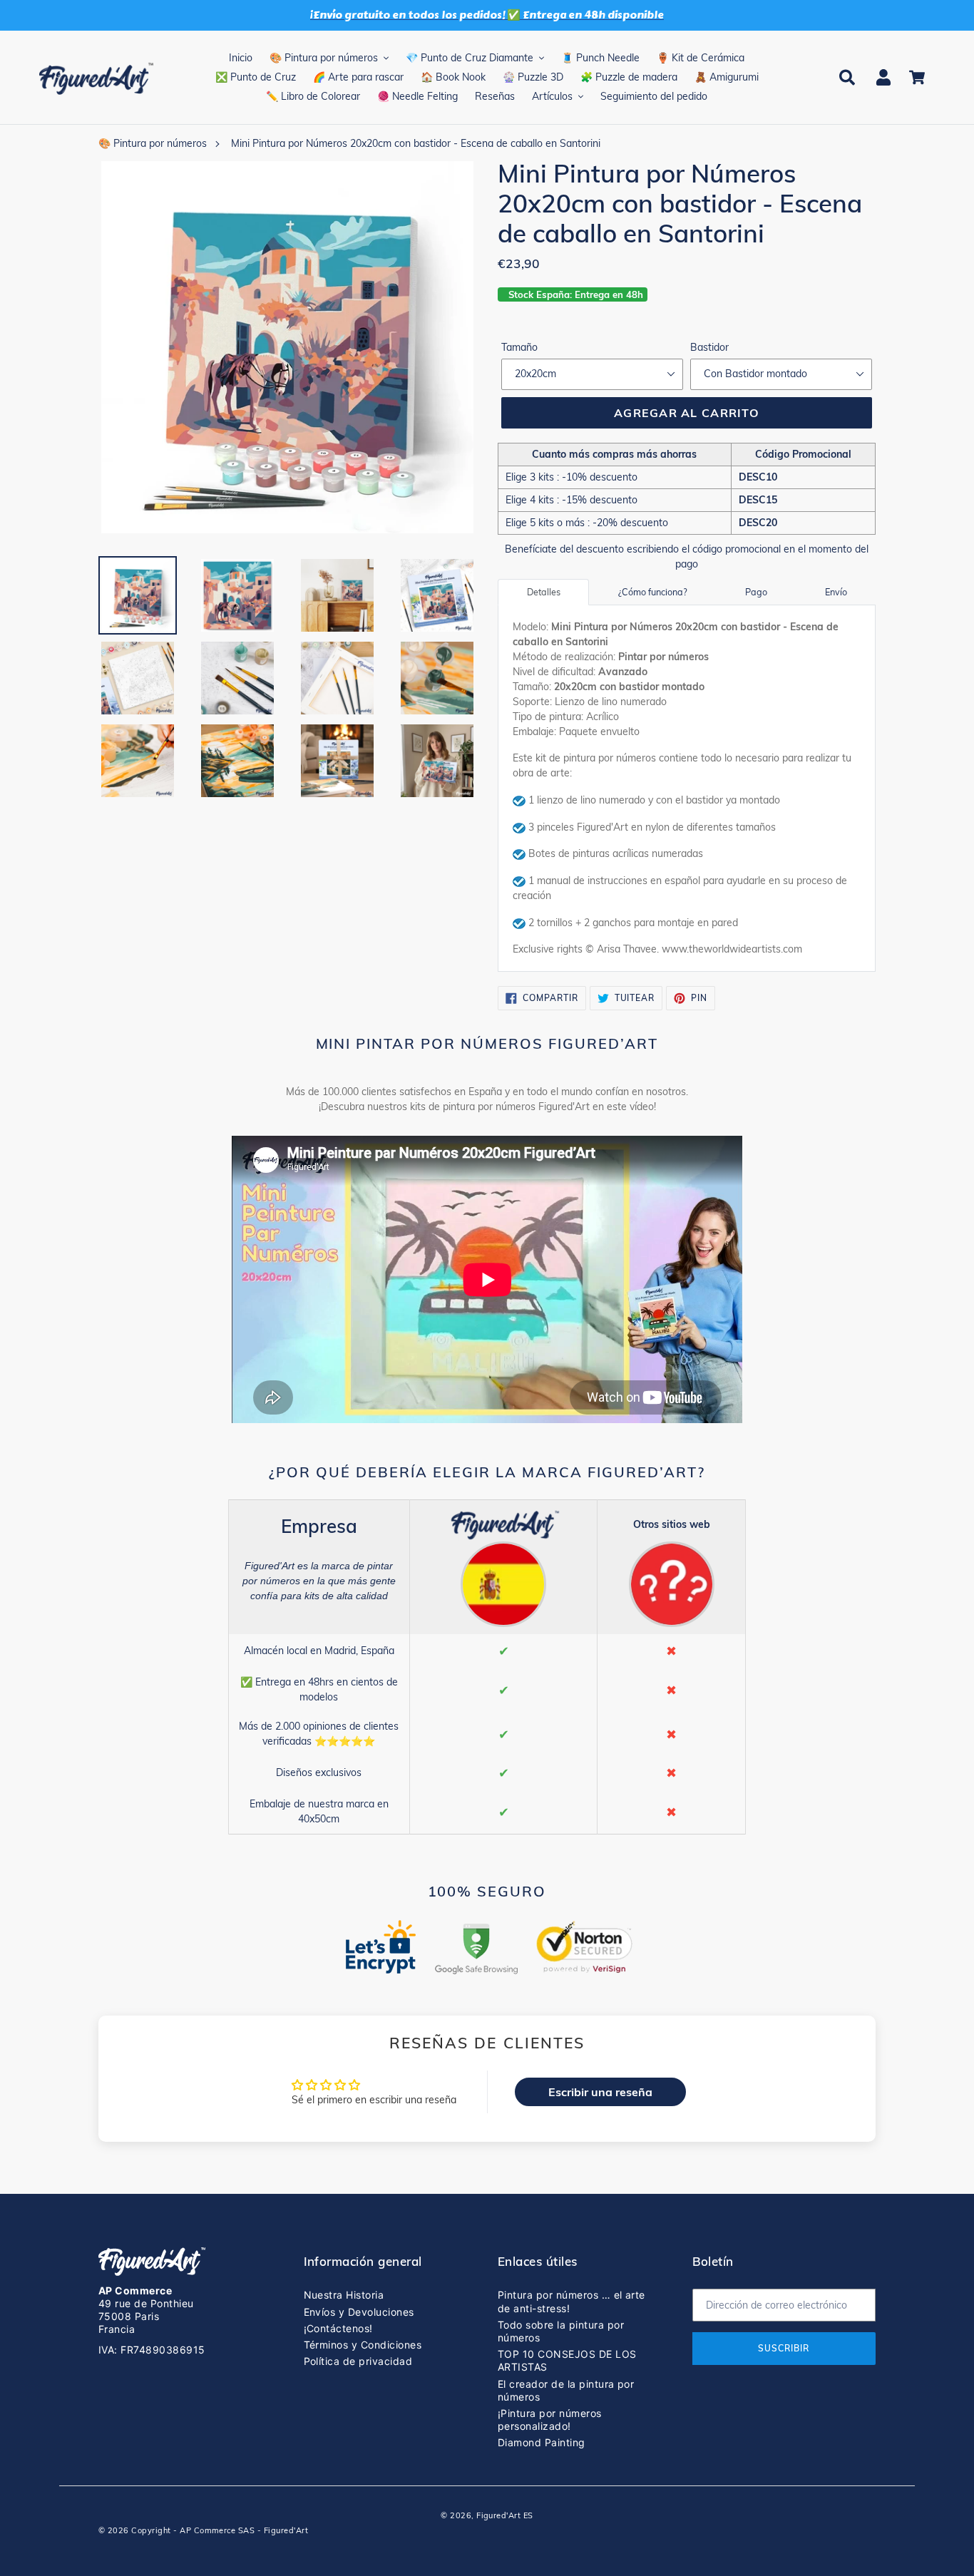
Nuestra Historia (344, 2295)
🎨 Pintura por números (153, 143)
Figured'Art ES (505, 2515)
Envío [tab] (836, 592)
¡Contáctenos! (338, 2328)
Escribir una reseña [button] (600, 2092)
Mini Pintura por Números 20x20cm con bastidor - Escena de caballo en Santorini (416, 143)
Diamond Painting (542, 2442)
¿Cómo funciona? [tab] (653, 592)
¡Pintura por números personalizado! (550, 2420)
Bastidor (709, 347)
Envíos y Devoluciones (359, 2312)
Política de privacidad (358, 2361)
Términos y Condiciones (363, 2345)
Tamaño (519, 347)
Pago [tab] (756, 592)
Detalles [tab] (544, 592)
